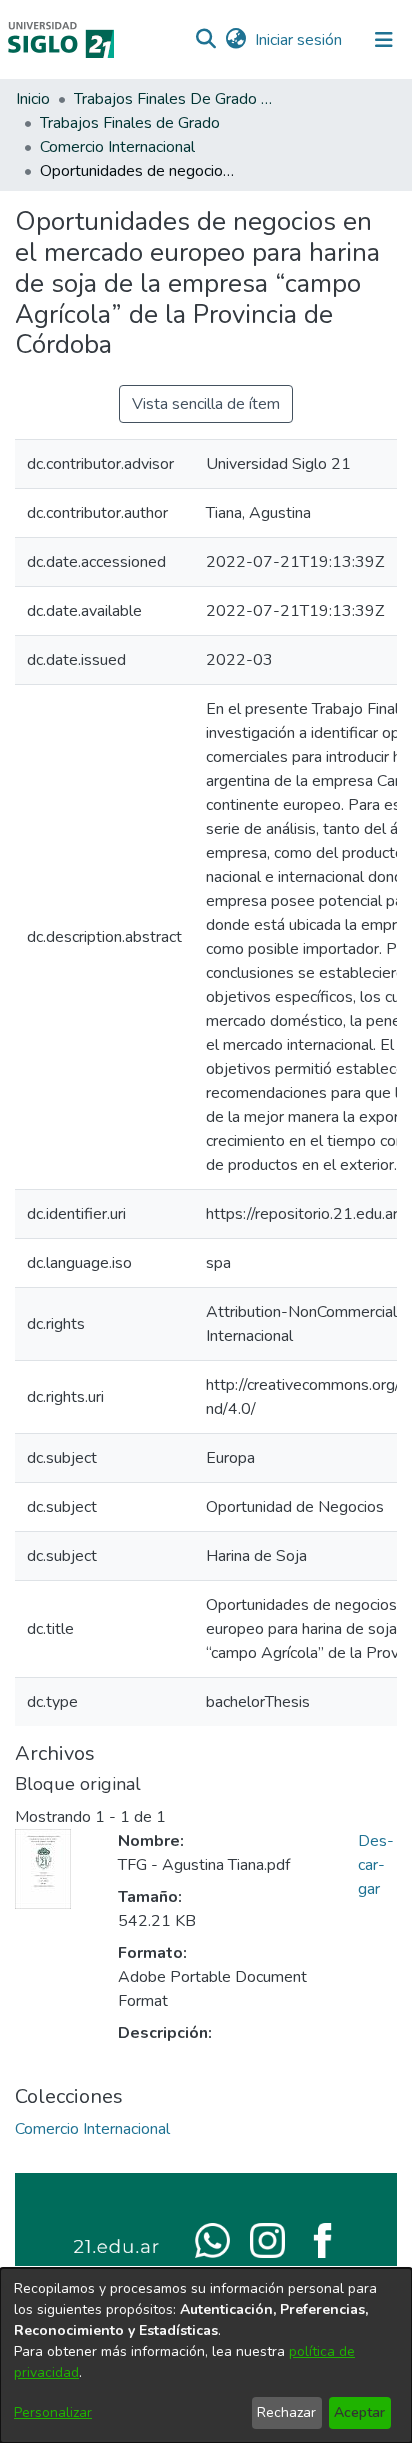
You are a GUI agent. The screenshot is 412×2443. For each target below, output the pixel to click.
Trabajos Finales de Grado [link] (130, 123)
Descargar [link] (376, 1865)
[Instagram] (267, 2239)
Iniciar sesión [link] (299, 40)
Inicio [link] (33, 99)
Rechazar (286, 2412)
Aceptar (359, 2412)
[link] (92, 2129)
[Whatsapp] (212, 2239)
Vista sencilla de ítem (206, 404)
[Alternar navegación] (384, 40)
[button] (205, 40)
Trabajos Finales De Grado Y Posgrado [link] (174, 99)
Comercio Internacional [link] (117, 147)
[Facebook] (322, 2239)
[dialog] (206, 2355)
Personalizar (53, 2412)
